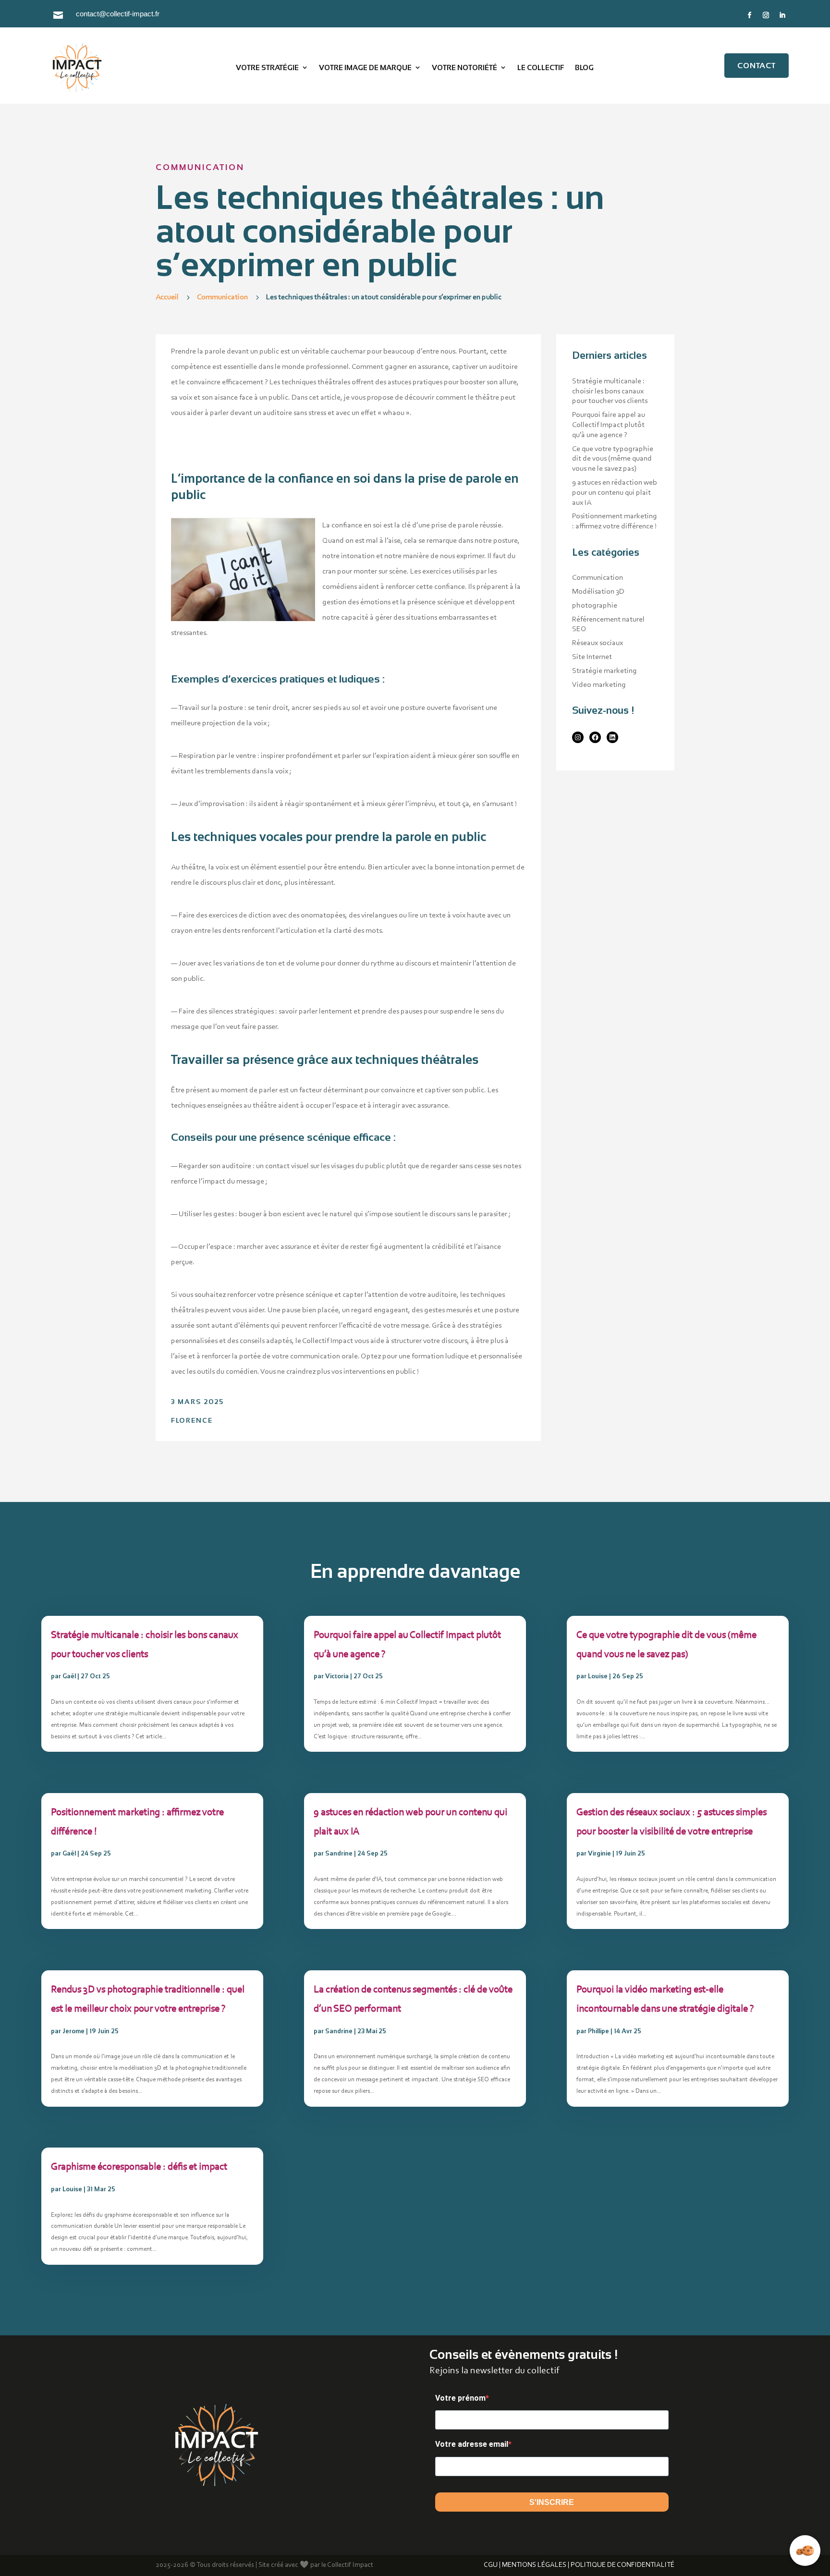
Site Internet (592, 657)
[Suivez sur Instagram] (766, 15)
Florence (192, 1420)
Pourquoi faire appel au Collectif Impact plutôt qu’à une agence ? (609, 425)
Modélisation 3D (598, 592)
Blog (584, 67)
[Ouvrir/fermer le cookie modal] (805, 2551)
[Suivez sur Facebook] (750, 15)
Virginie (599, 1853)
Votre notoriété (464, 67)
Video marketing (599, 685)
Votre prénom (460, 2398)
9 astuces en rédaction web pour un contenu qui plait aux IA (615, 493)
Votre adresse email (472, 2444)
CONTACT (757, 66)
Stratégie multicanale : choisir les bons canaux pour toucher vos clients (610, 391)
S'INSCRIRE (552, 2502)
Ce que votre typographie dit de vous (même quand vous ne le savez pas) (613, 459)
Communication (200, 167)
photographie (595, 606)
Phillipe (598, 2031)
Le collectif (541, 67)
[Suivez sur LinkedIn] (782, 15)
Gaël (69, 1676)
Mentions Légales (534, 2565)
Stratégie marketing (604, 671)
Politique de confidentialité (622, 2565)
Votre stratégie (267, 67)
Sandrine (339, 1853)
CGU (491, 2565)
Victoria (337, 1676)
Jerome (73, 2031)
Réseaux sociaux (598, 643)
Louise (72, 2189)
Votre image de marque (365, 67)
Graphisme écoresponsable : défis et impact (139, 2167)
